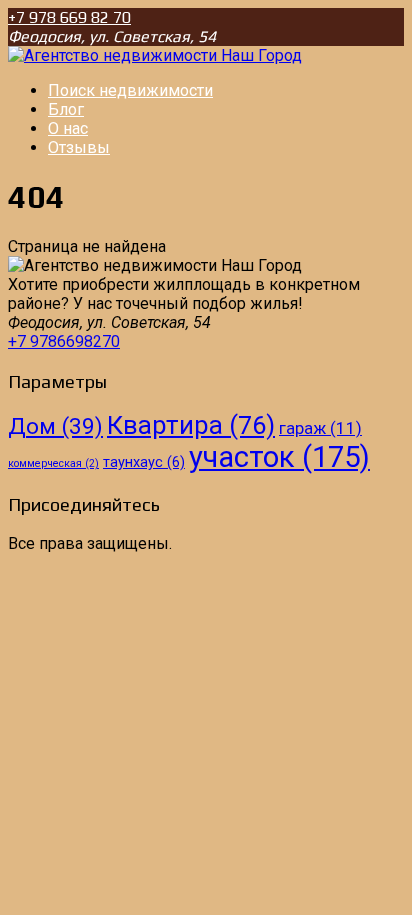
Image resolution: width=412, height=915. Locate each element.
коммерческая (53, 463)
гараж (320, 428)
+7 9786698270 (64, 341)
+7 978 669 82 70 (69, 17)
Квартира (191, 425)
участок (279, 457)
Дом (55, 426)
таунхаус (144, 462)
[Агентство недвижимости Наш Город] (155, 55)
